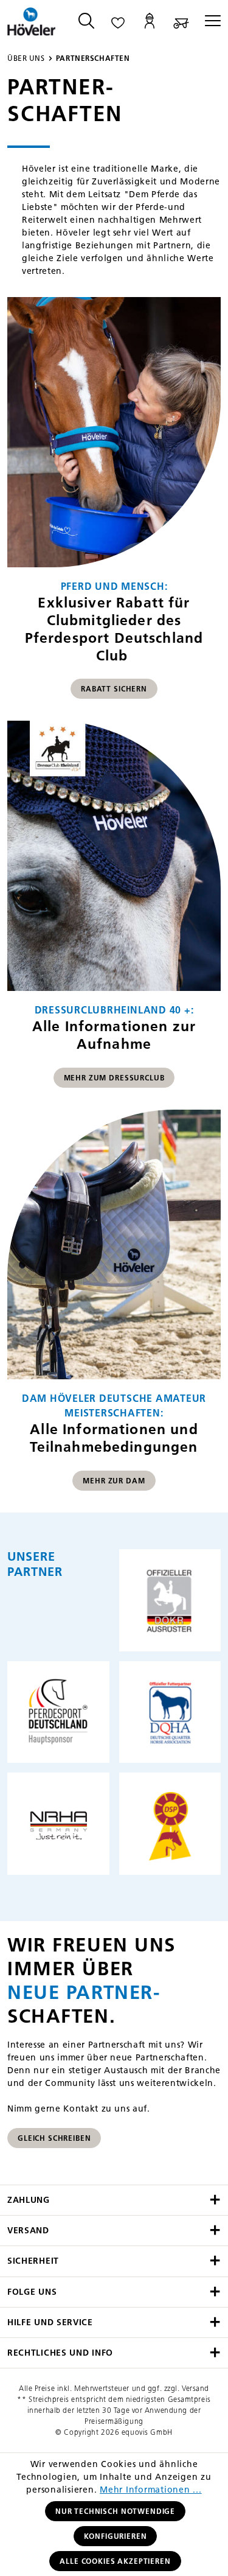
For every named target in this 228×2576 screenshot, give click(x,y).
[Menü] (209, 22)
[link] (114, 504)
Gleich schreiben (54, 2138)
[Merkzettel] (118, 22)
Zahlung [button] (29, 2200)
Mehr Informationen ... (151, 2490)
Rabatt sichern (114, 689)
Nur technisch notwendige (115, 2511)
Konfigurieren (116, 2536)
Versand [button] (28, 2231)
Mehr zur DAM (114, 1481)
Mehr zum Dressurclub (114, 1078)
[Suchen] (86, 22)
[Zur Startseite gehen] (32, 22)
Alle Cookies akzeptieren (115, 2561)
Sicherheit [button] (33, 2261)
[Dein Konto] (150, 22)
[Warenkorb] (181, 22)
